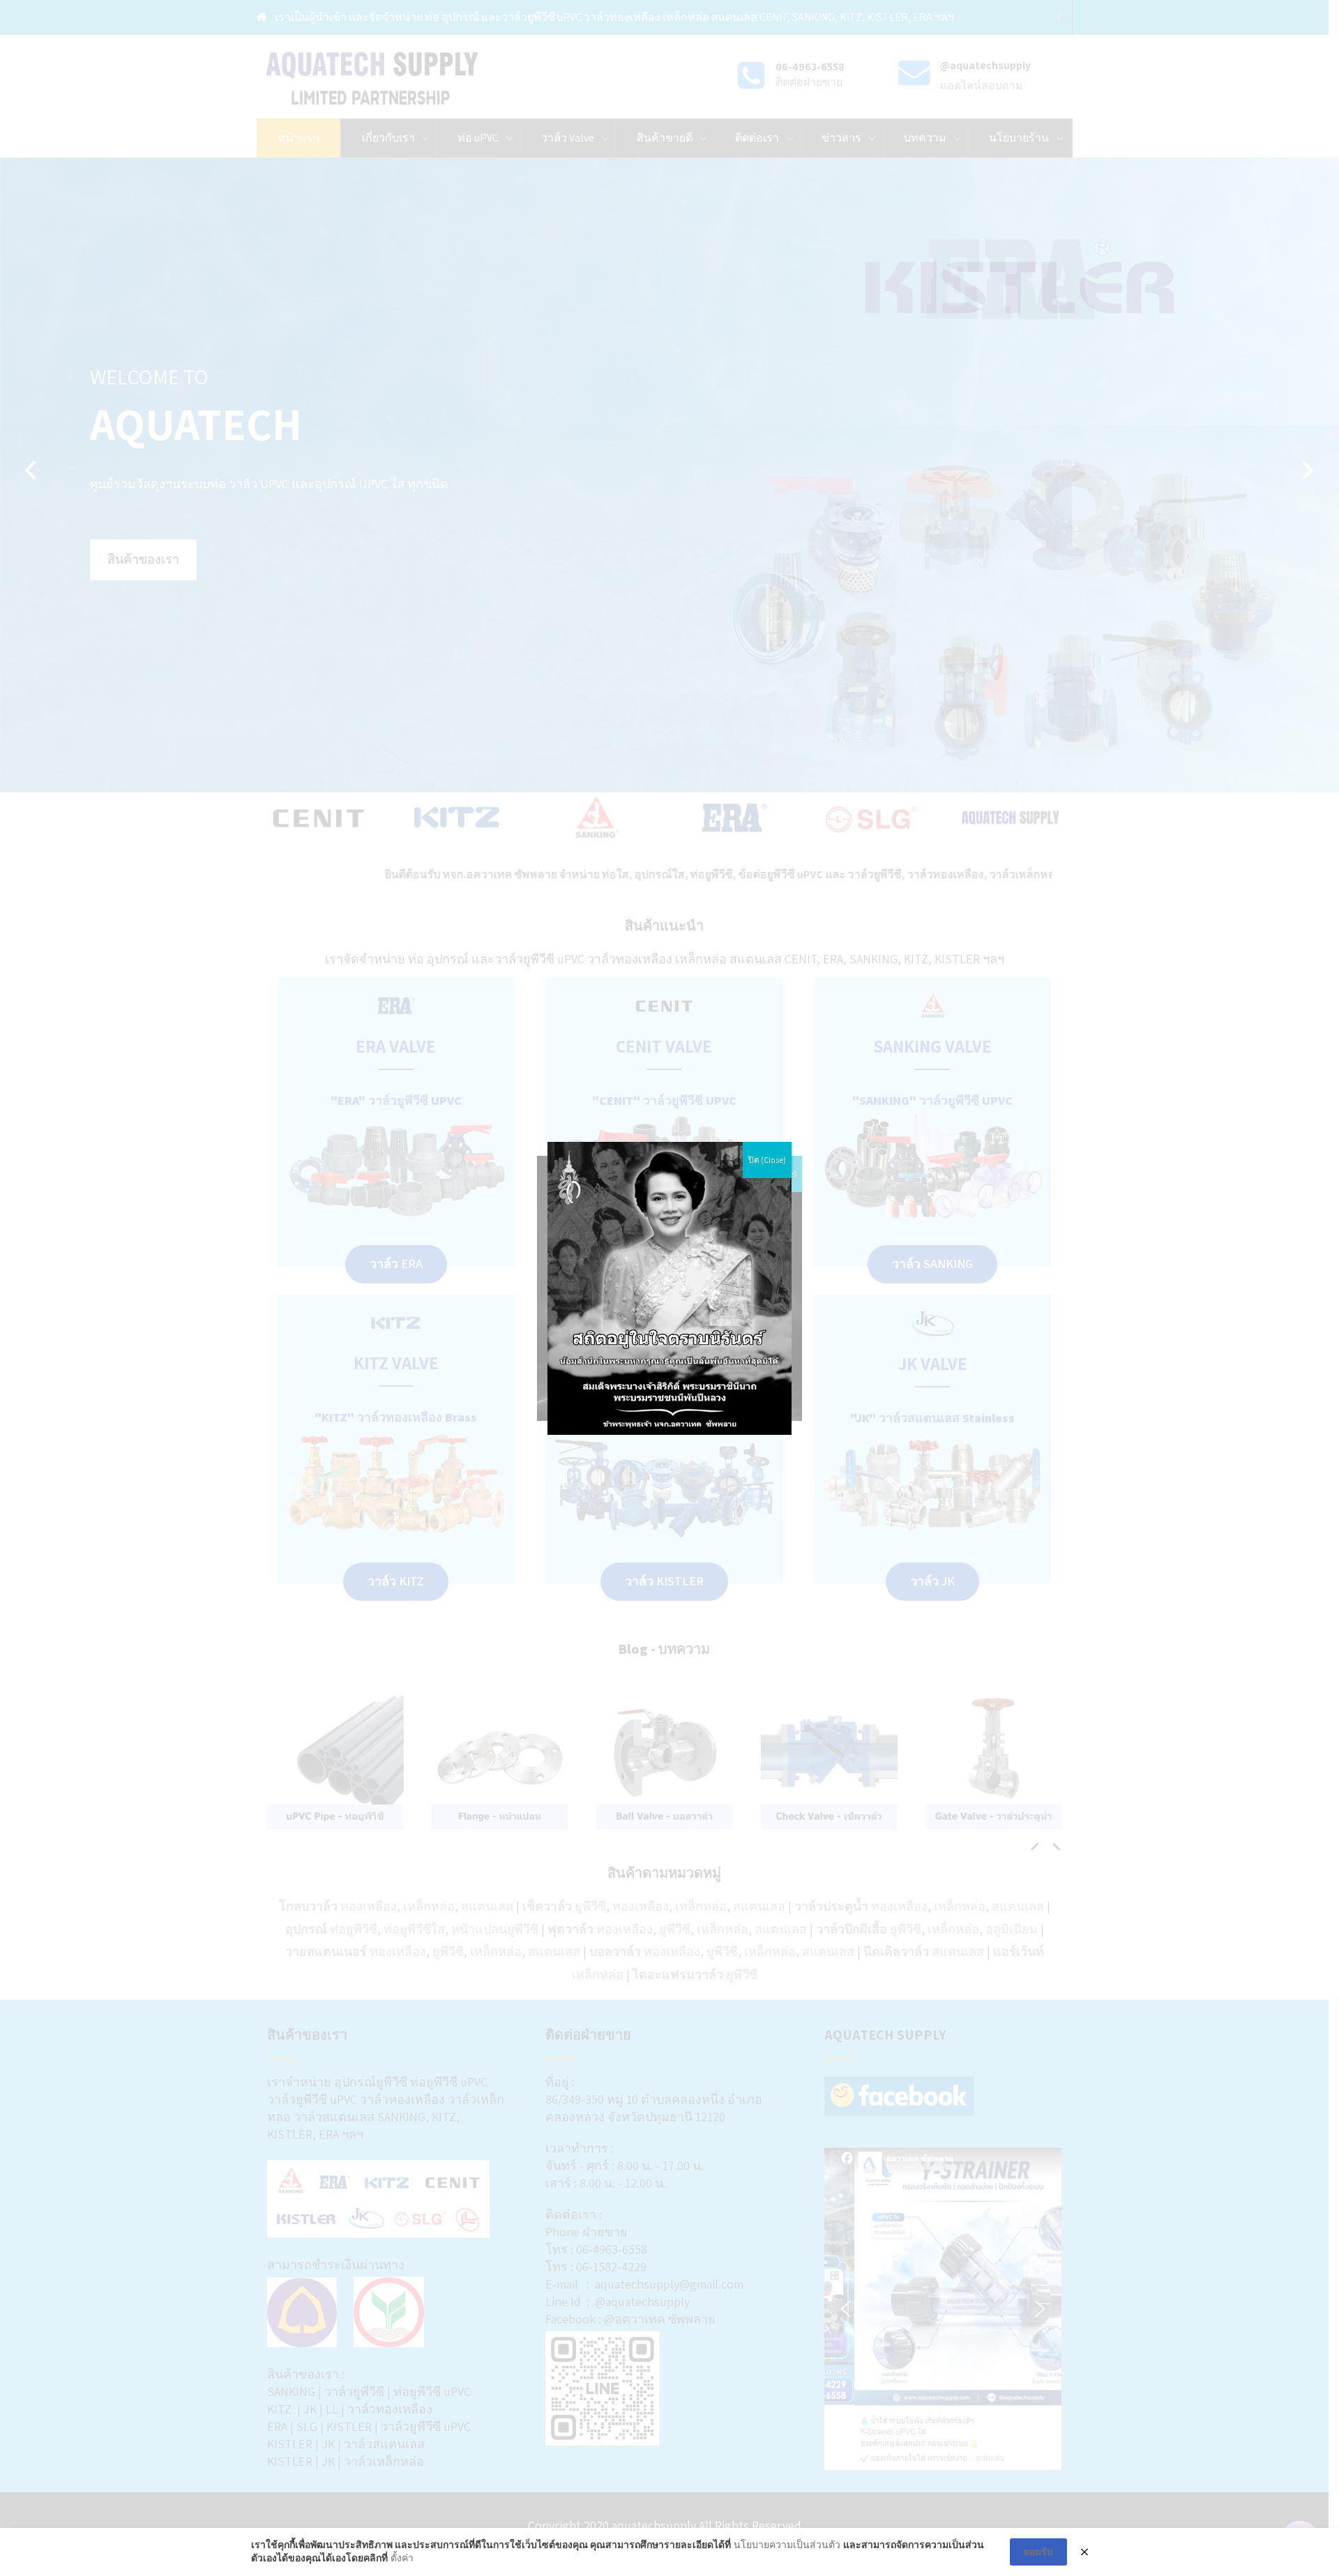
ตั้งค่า (402, 2558)
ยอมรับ (1038, 2552)
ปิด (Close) (767, 1160)
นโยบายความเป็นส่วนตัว (787, 2545)
